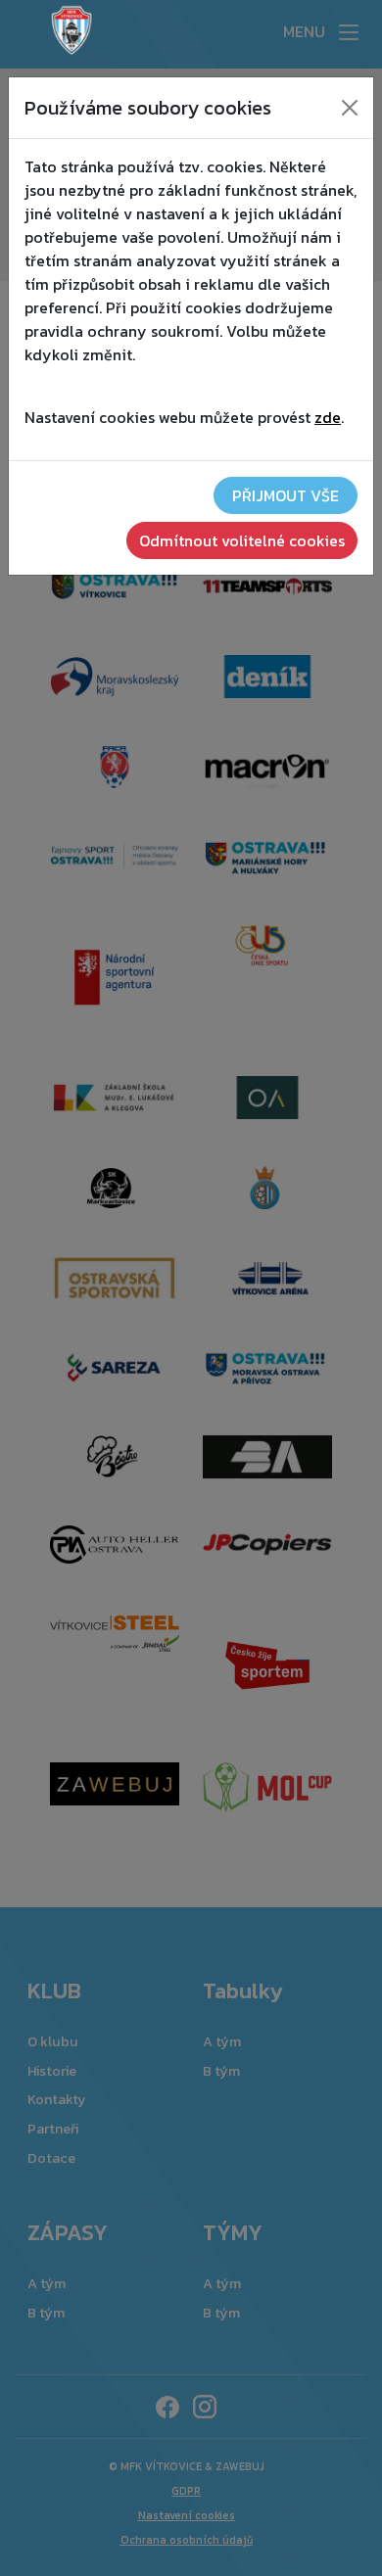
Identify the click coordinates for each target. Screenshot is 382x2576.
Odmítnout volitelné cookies (242, 540)
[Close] (350, 108)
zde (328, 417)
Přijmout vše (286, 495)
